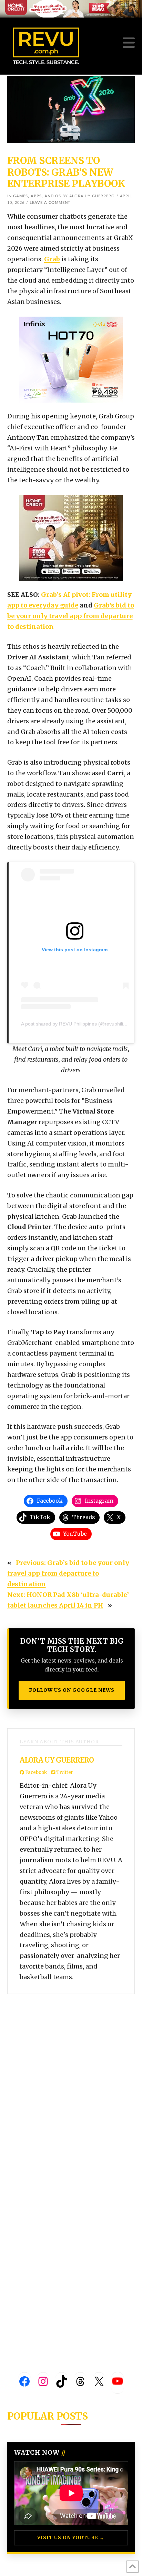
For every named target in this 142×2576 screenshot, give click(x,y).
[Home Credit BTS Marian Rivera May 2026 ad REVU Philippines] (71, 538)
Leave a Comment (50, 203)
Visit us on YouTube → (71, 2538)
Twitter (64, 1772)
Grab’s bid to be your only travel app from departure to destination (71, 616)
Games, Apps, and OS (37, 196)
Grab (52, 259)
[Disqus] (71, 2080)
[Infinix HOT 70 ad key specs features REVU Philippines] (71, 359)
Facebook (35, 1772)
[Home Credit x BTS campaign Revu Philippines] (71, 8)
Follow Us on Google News (72, 1690)
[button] (129, 43)
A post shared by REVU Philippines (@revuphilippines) (80, 1024)
